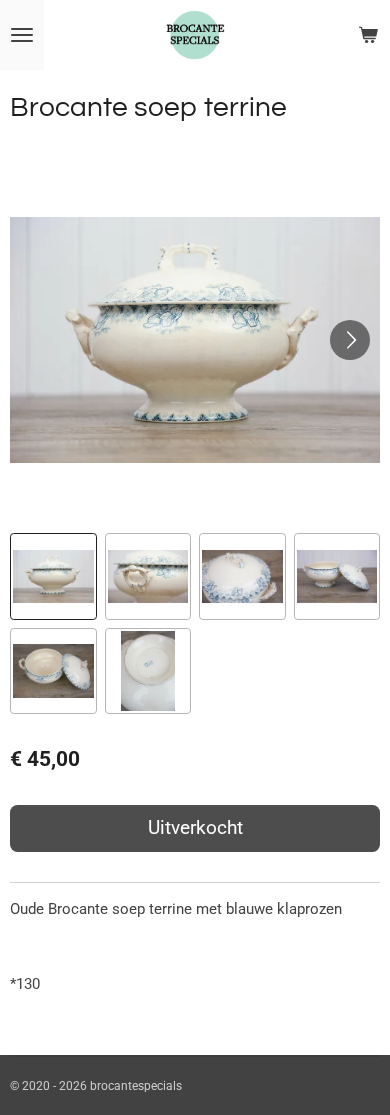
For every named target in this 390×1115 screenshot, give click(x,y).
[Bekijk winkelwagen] (368, 35)
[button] (53, 576)
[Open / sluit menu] (22, 35)
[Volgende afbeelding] (350, 340)
